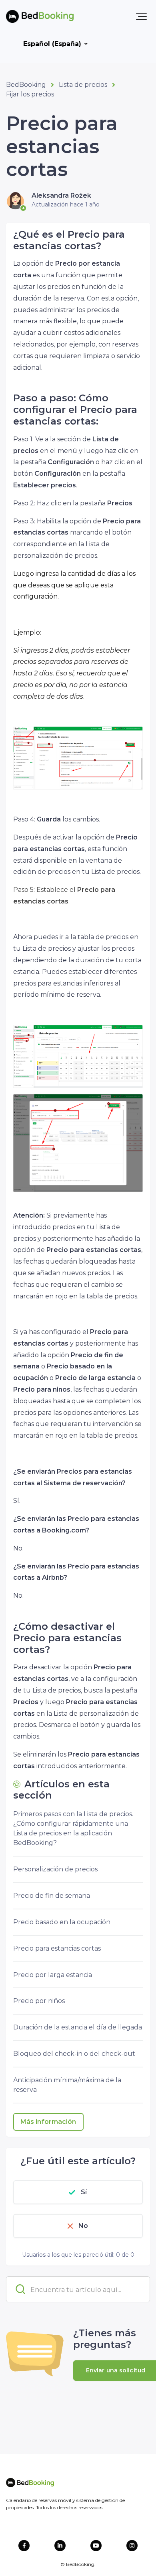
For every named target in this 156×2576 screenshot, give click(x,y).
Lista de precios (83, 85)
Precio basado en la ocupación (62, 1922)
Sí (84, 2192)
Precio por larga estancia (53, 1975)
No (83, 2226)
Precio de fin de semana (52, 1896)
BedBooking (26, 85)
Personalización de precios (55, 1869)
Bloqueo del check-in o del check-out (74, 2054)
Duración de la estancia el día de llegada (78, 2027)
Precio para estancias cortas (57, 1948)
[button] (141, 16)
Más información (48, 2122)
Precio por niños (39, 2001)
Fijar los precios (30, 94)
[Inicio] (40, 16)
